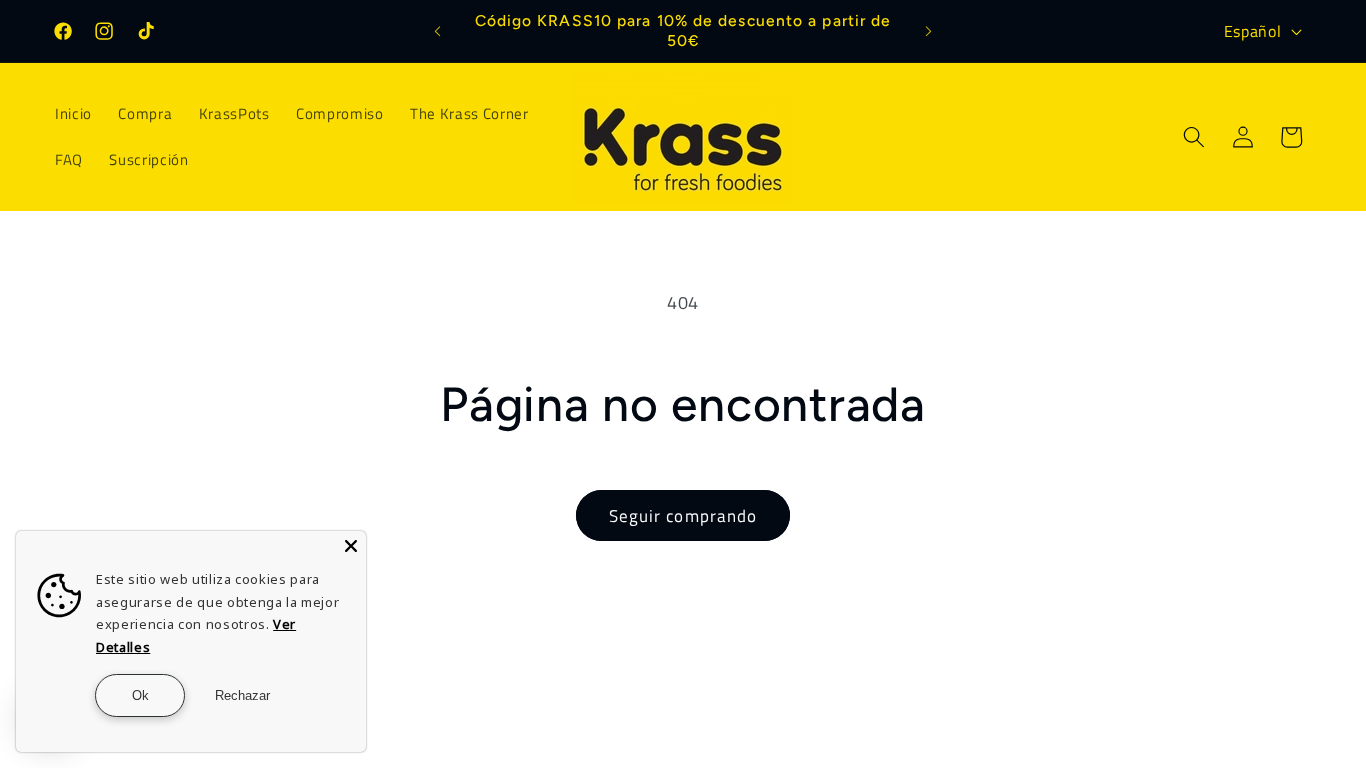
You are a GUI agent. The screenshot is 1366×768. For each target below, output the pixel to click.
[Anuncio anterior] (437, 31)
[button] (1194, 137)
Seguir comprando (683, 515)
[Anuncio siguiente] (929, 31)
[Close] (351, 546)
